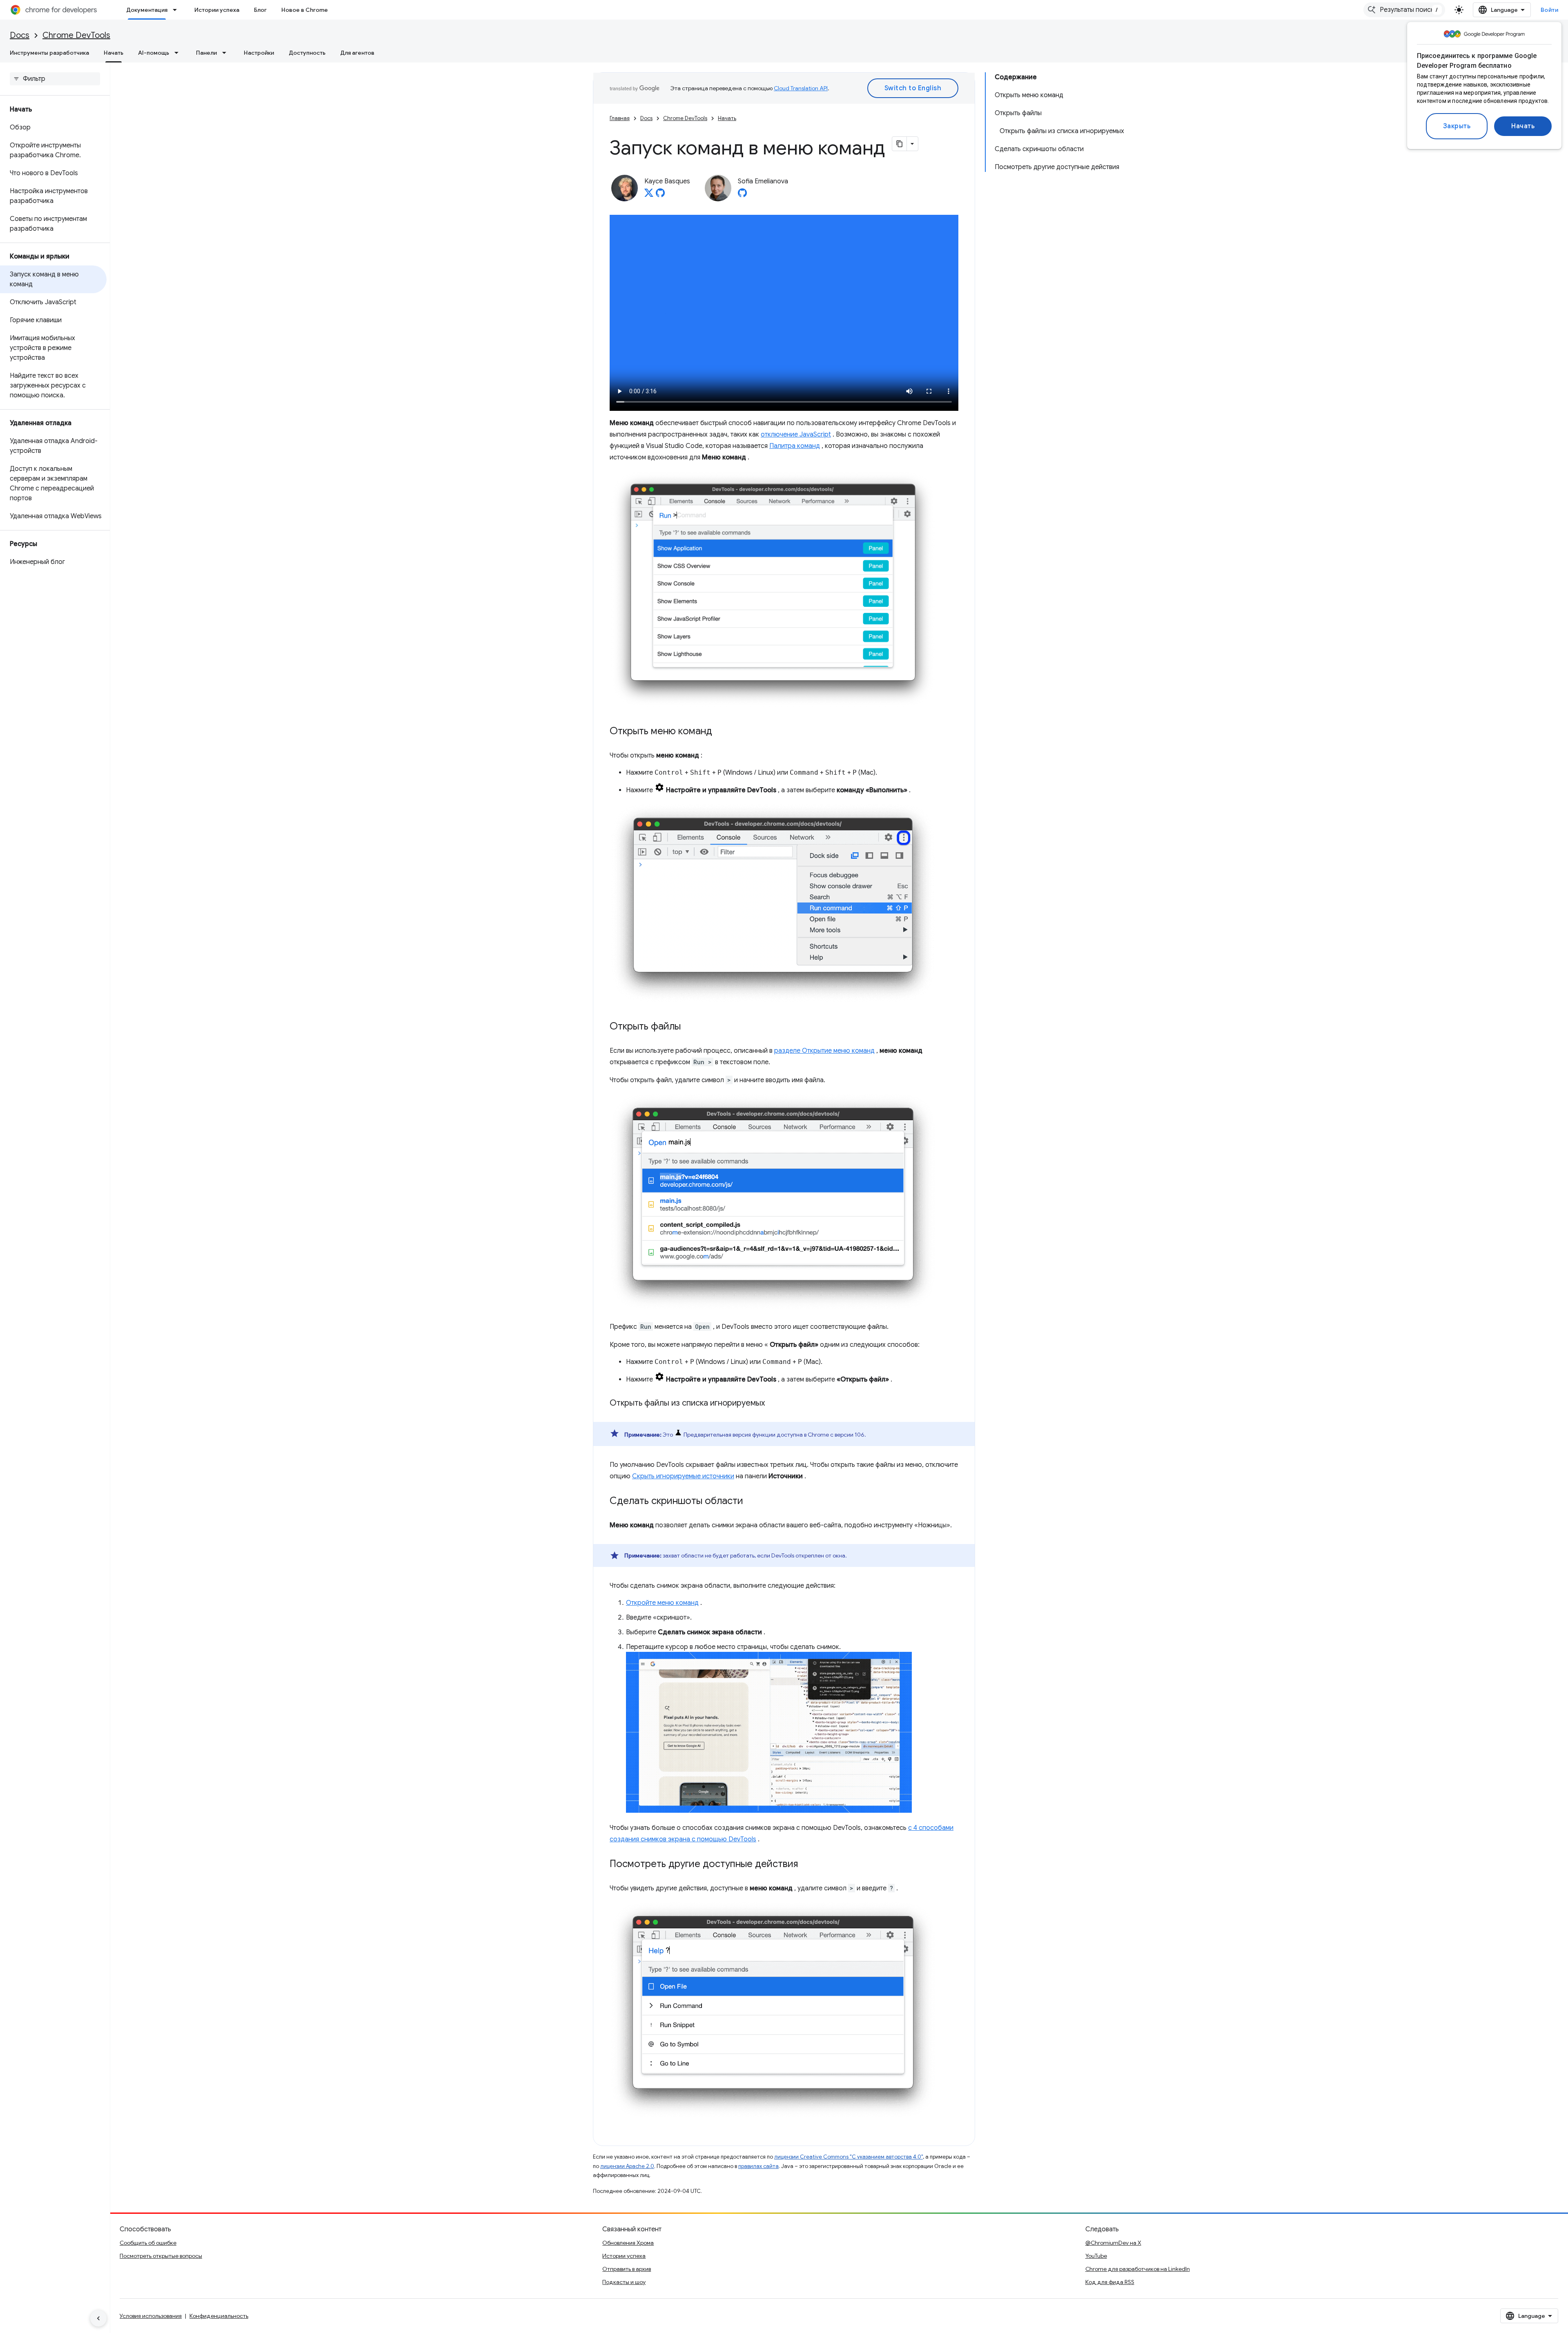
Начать (1523, 126)
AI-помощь (154, 53)
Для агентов (357, 53)
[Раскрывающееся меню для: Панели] (227, 53)
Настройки (259, 53)
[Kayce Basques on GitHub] (660, 195)
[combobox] (1404, 10)
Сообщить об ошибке (148, 2243)
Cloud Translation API (801, 88)
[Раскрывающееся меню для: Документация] (177, 10)
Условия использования (151, 2316)
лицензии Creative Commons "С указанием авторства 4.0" (849, 2157)
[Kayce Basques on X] (649, 195)
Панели (206, 53)
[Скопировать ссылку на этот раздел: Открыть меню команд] (720, 732)
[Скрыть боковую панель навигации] (98, 2318)
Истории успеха (217, 10)
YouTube (1096, 2256)
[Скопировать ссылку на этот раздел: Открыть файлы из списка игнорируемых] (773, 1404)
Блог (260, 10)
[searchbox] (55, 79)
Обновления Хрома (628, 2243)
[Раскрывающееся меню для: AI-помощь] (179, 53)
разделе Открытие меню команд (824, 1051)
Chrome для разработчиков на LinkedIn (1138, 2269)
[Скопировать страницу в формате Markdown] (900, 144)
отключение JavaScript (796, 435)
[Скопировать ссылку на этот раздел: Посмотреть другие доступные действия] (806, 1865)
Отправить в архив (627, 2269)
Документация (147, 10)
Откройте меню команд (662, 1603)
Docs (20, 35)
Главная (620, 118)
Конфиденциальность (219, 2316)
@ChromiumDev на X (1113, 2243)
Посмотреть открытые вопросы (161, 2256)
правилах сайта (758, 2166)
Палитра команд (795, 446)
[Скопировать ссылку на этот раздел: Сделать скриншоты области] (751, 1502)
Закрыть (1457, 126)
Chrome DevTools (76, 35)
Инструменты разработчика (49, 53)
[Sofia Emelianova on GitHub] (742, 195)
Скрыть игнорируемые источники (683, 1476)
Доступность (307, 53)
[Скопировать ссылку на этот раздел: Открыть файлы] (689, 1027)
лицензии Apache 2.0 (627, 2166)
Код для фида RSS (1110, 2282)
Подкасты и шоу (624, 2282)
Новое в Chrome (305, 10)
